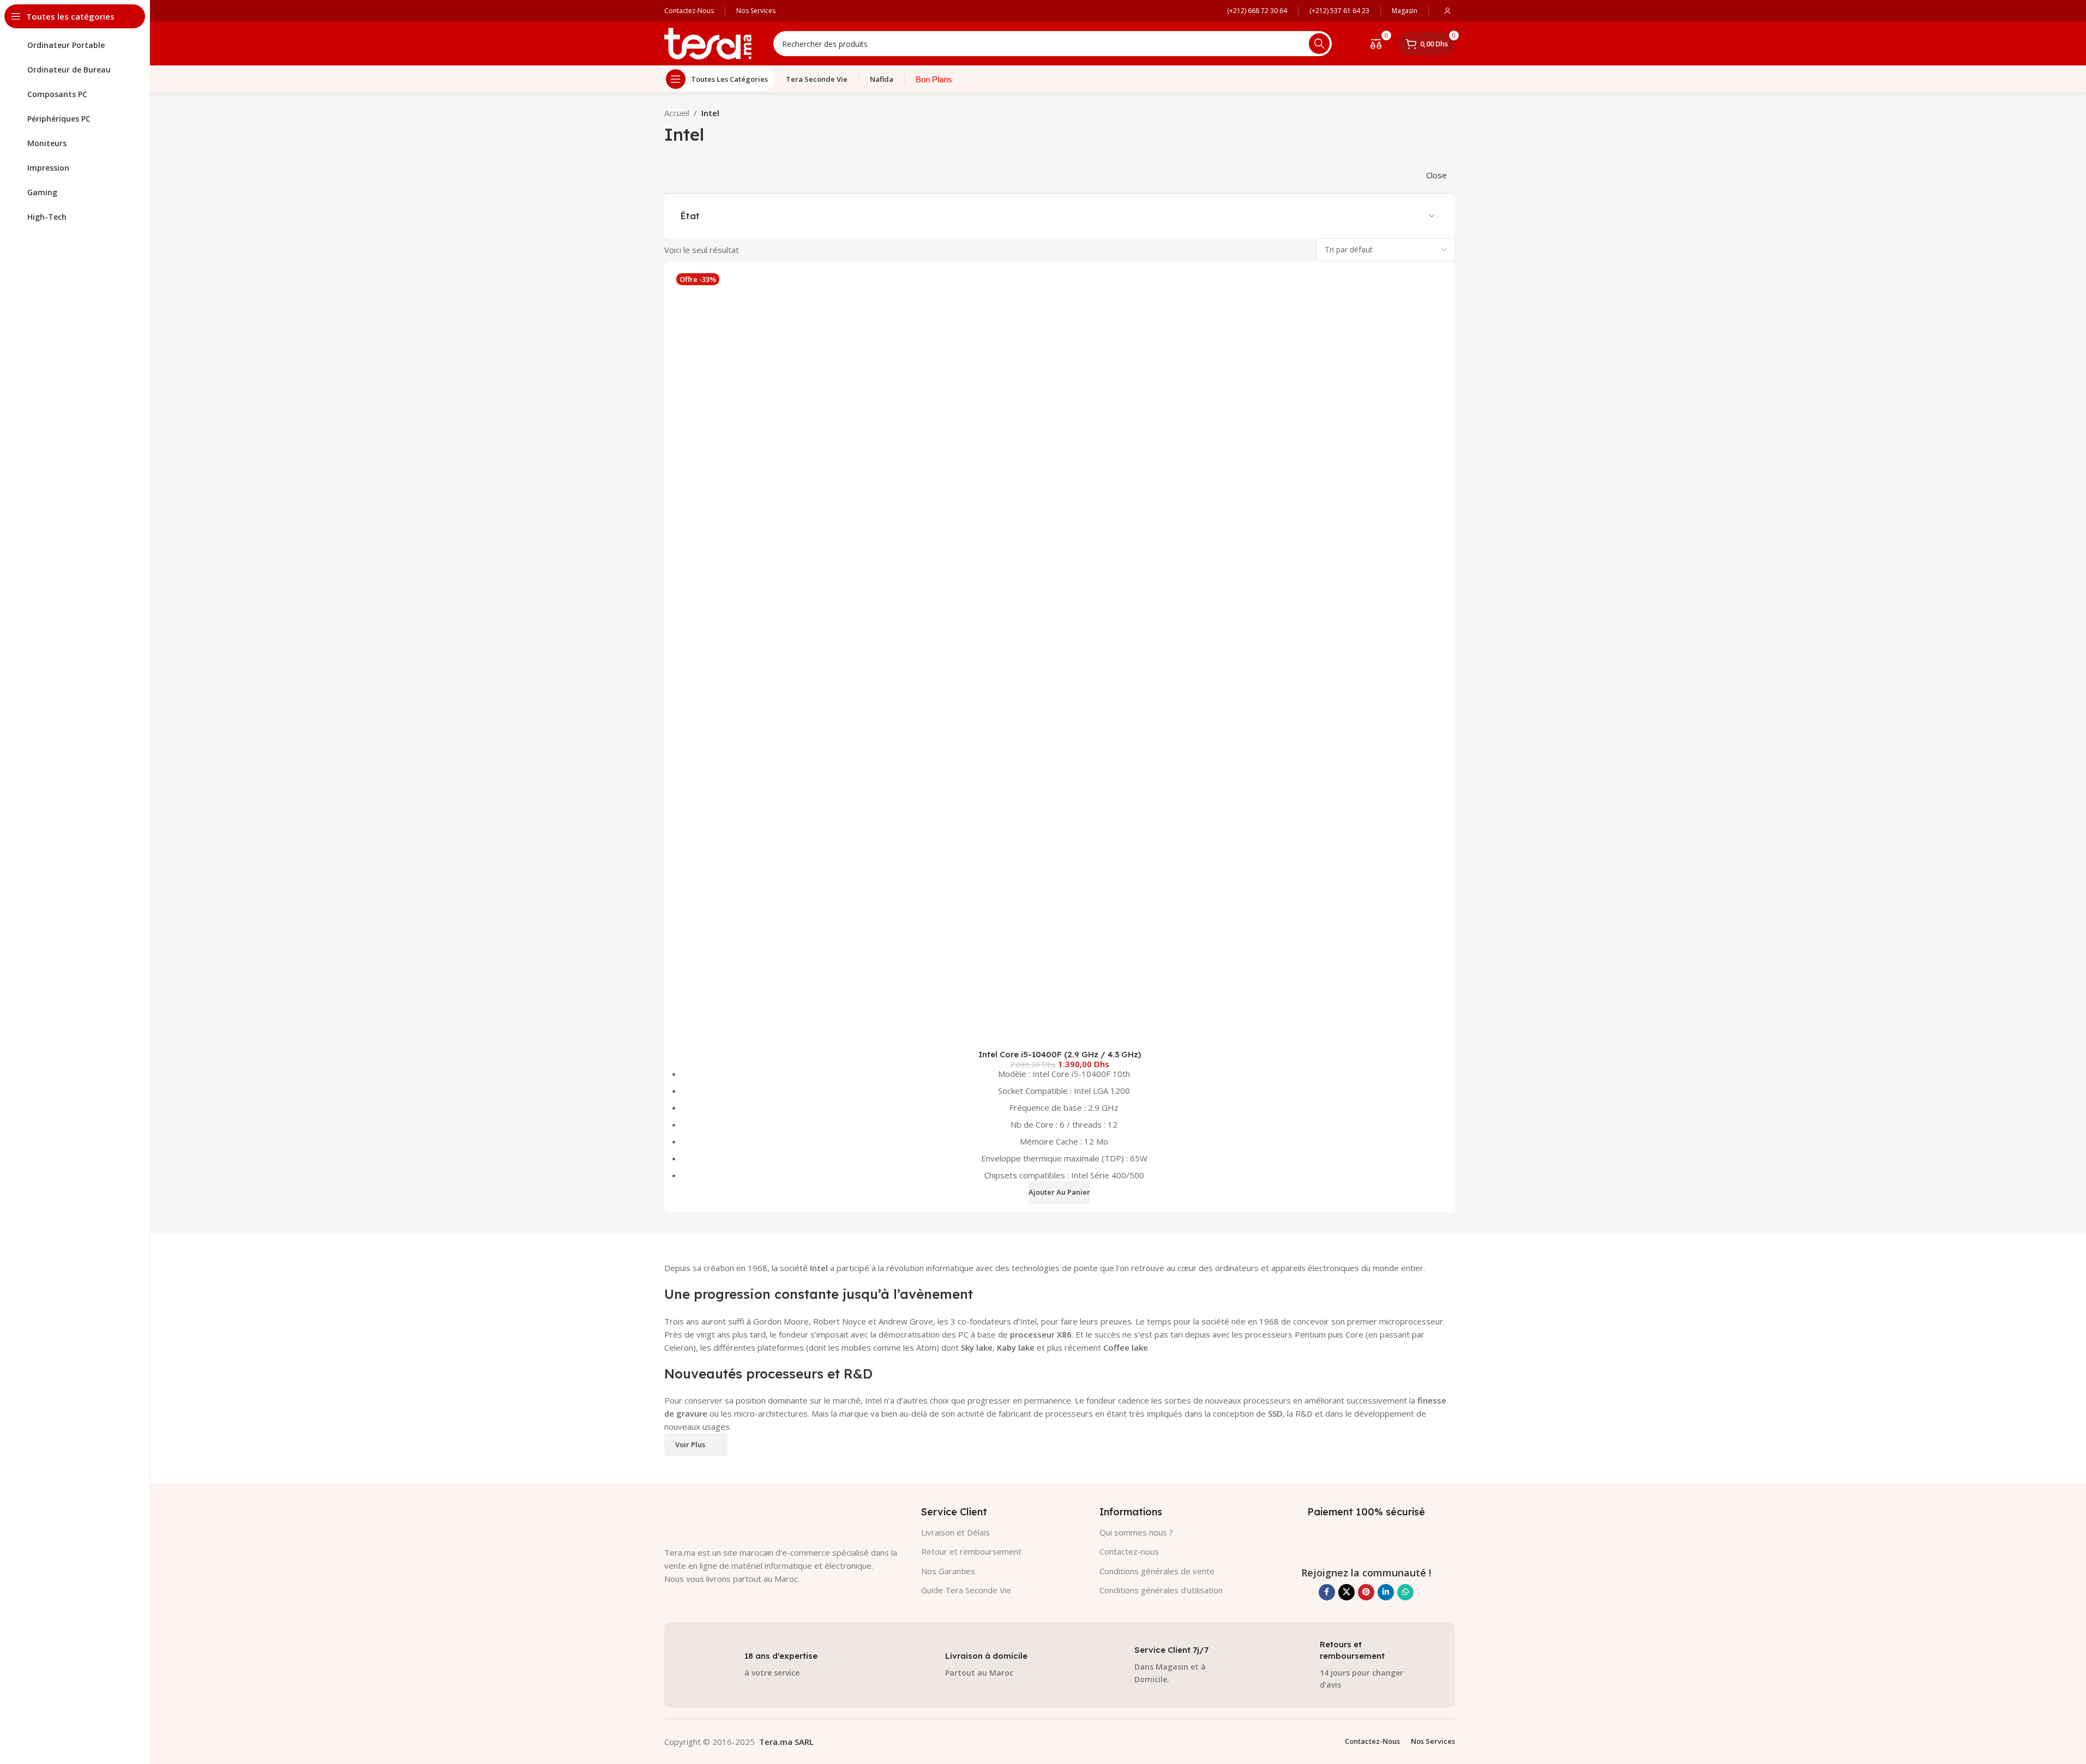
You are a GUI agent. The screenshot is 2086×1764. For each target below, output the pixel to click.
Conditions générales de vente (1157, 1571)
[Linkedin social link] (1386, 1592)
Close (1436, 175)
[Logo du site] (708, 43)
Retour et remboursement (971, 1551)
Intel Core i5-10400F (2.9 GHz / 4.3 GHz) (1060, 1054)
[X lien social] (1346, 1592)
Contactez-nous (1129, 1551)
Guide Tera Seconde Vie (966, 1590)
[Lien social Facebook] (1327, 1592)
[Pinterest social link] (1366, 1592)
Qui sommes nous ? (1136, 1532)
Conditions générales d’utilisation (1161, 1590)
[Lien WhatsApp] (1405, 1592)
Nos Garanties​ (948, 1571)
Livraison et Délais (955, 1532)
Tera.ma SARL (786, 1742)
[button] (1059, 1193)
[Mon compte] (1447, 11)
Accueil (677, 113)
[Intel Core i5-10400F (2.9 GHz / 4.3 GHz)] (1060, 657)
